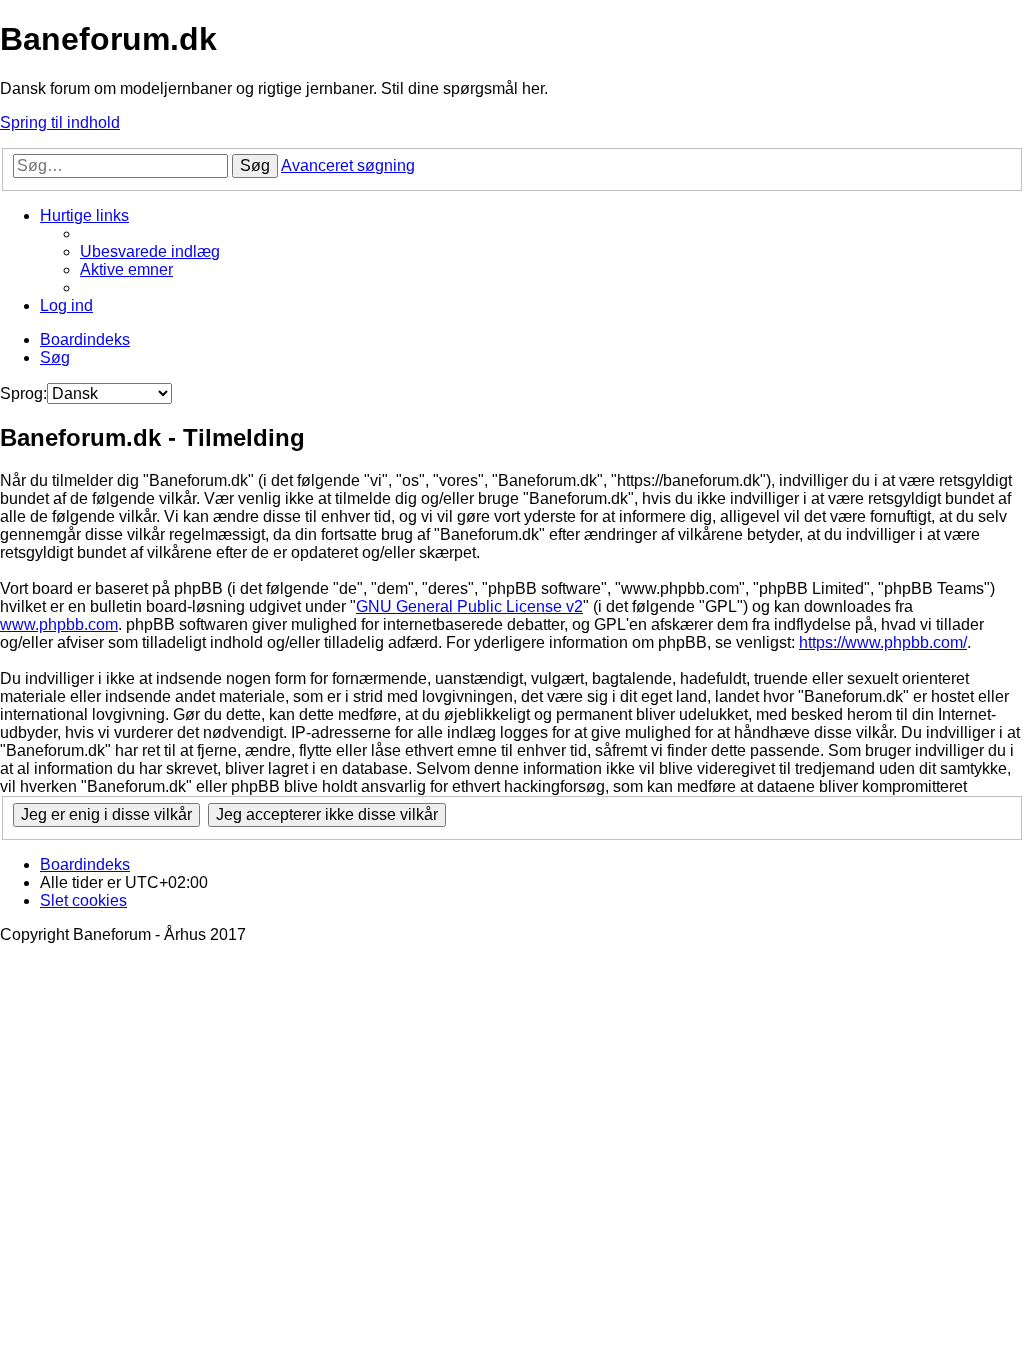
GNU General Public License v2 (469, 606)
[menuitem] (150, 251)
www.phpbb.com (59, 624)
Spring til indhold (60, 122)
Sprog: (23, 393)
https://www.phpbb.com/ (883, 642)
